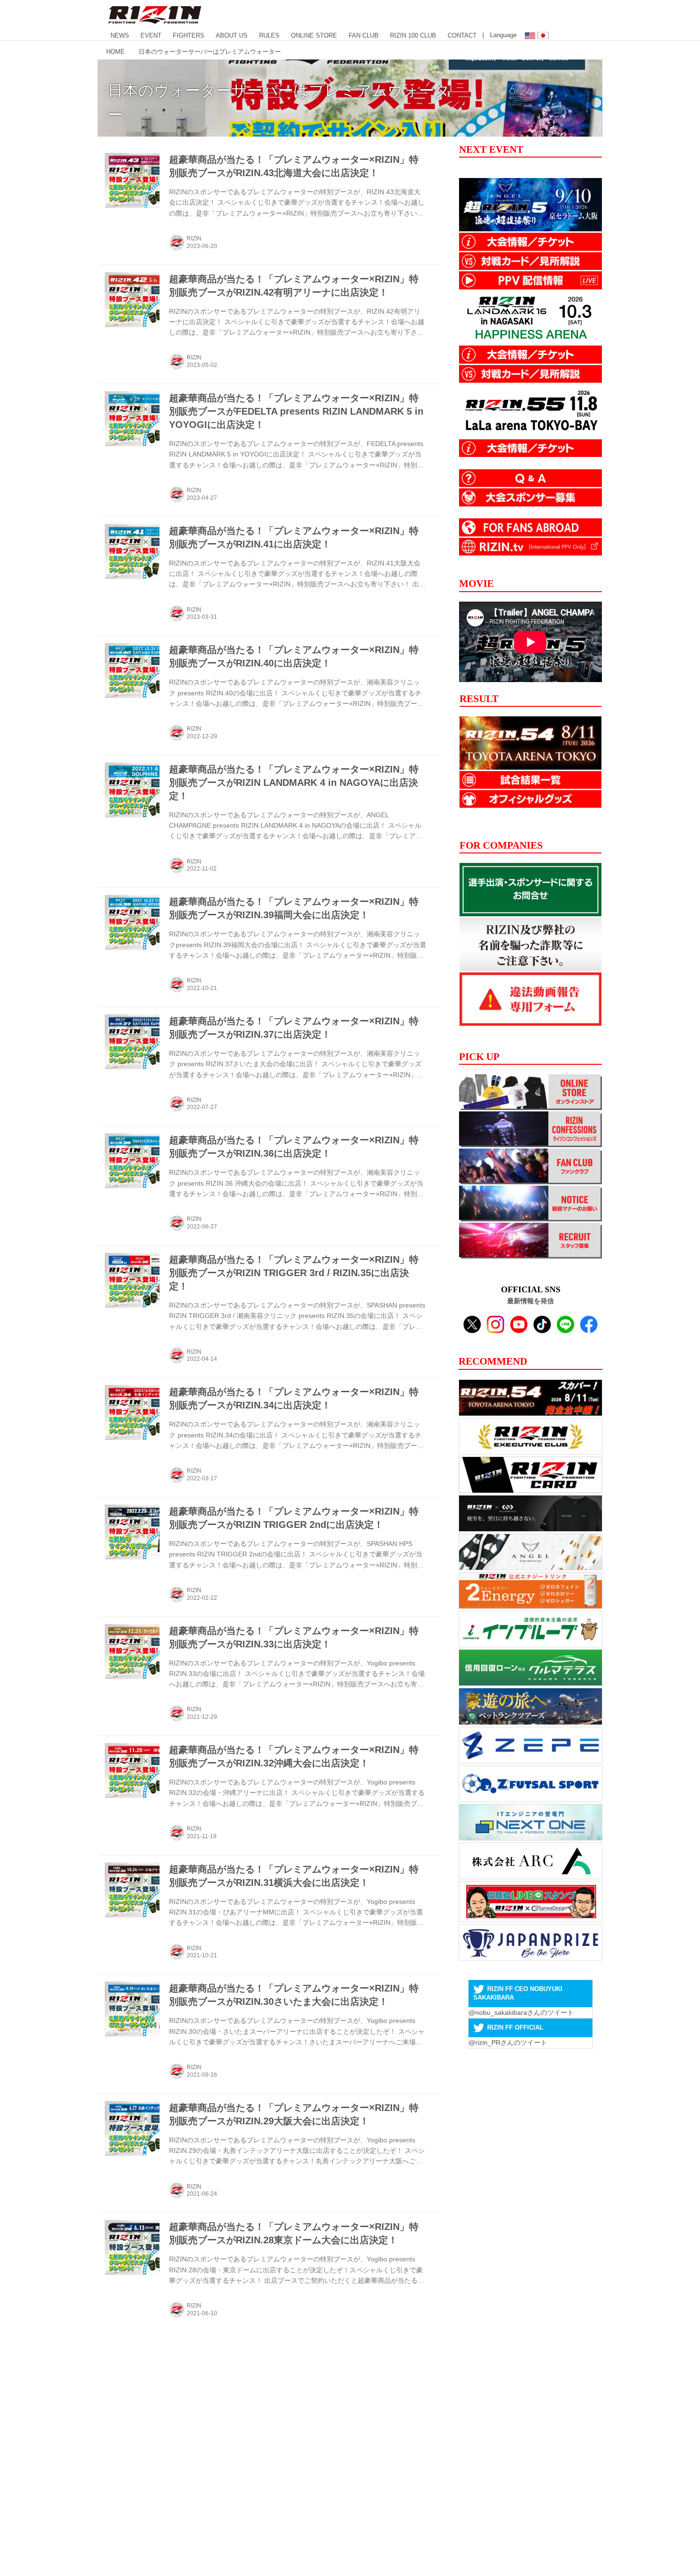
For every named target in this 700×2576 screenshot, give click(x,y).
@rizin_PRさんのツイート (508, 2042)
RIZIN (194, 238)
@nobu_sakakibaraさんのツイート (521, 2012)
